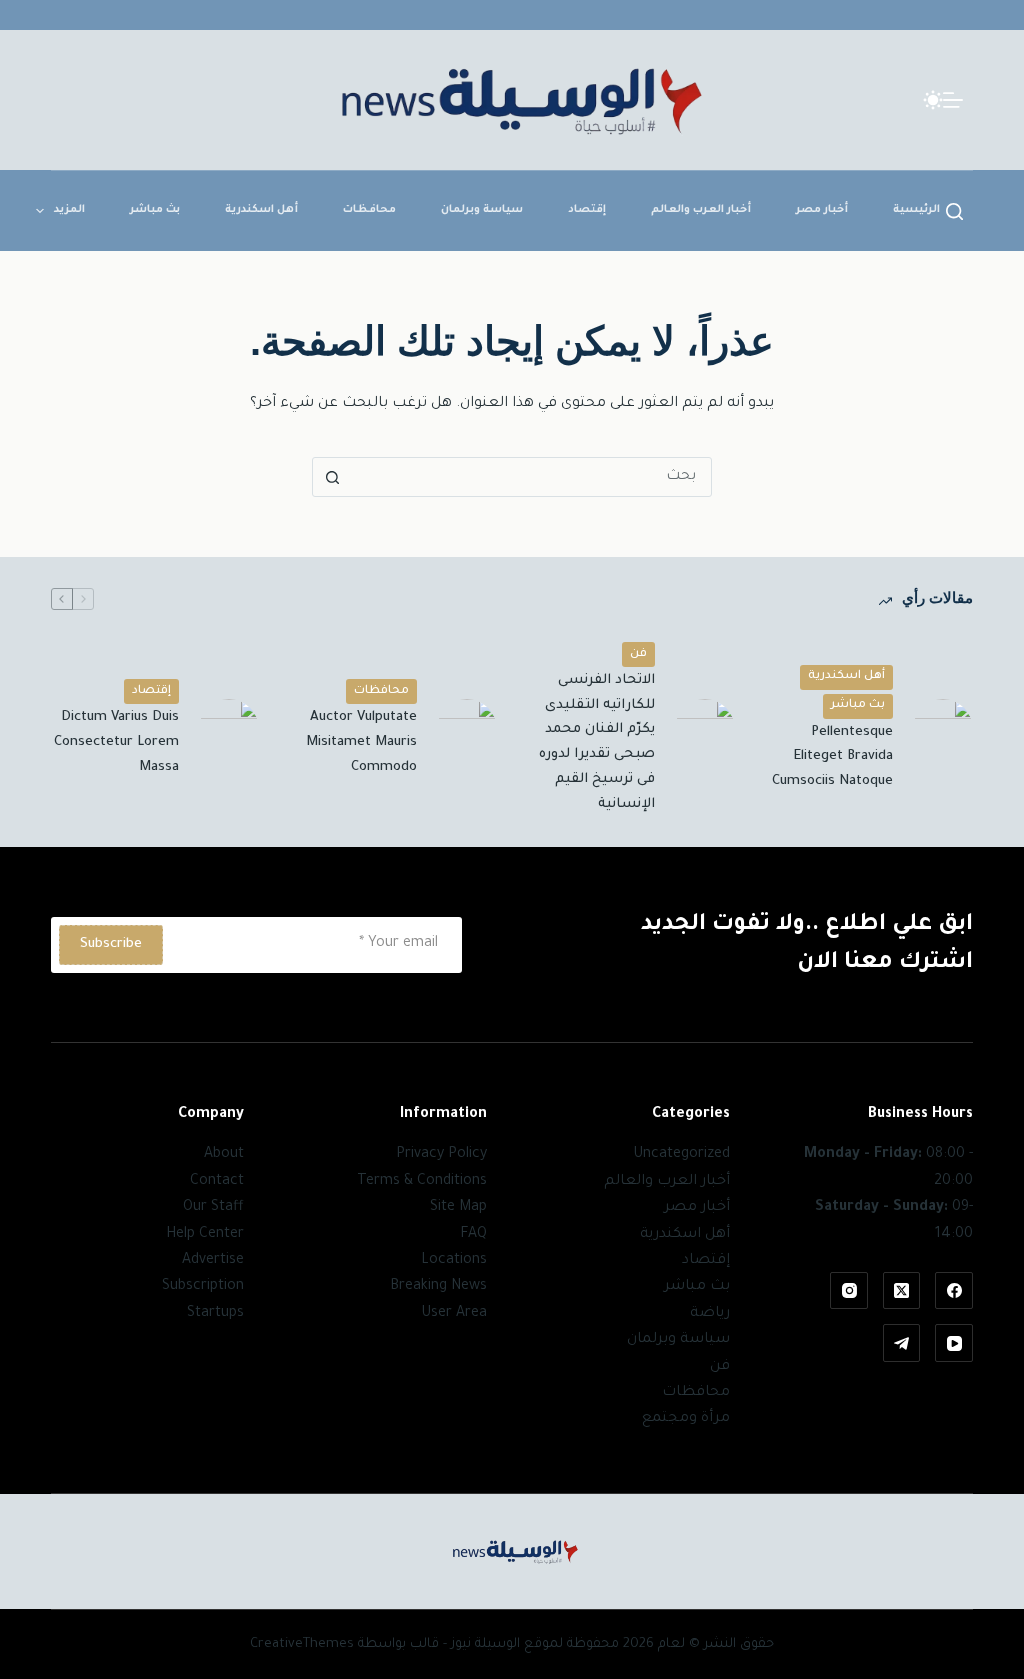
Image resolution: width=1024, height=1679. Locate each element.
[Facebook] (954, 1291)
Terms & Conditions (422, 1182)
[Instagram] (849, 1291)
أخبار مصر (822, 210)
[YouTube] (954, 1343)
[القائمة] (953, 100)
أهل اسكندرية (261, 210)
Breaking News (438, 1287)
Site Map (458, 1208)
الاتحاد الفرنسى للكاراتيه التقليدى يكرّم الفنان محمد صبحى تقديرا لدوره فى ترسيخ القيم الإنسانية (597, 742)
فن (638, 654)
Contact (217, 1182)
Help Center (205, 1235)
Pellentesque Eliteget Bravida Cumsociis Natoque (832, 757)
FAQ (473, 1235)
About (224, 1155)
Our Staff (213, 1208)
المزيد (69, 210)
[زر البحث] (332, 477)
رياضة (710, 1314)
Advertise (213, 1261)
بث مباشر (155, 210)
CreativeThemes (302, 1644)
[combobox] (531, 477)
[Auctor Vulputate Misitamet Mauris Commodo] (467, 729)
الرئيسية (916, 210)
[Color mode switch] (933, 100)
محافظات (369, 210)
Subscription (203, 1287)
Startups (215, 1314)
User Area (454, 1314)
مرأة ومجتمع (686, 1419)
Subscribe (111, 944)
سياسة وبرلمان (482, 210)
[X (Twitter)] (902, 1291)
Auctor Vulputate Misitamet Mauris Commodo (361, 742)
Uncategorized (681, 1155)
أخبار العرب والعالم (701, 210)
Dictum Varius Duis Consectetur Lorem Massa (116, 742)
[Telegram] (902, 1343)
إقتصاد (587, 210)
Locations (454, 1261)
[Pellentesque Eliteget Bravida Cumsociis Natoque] (943, 729)
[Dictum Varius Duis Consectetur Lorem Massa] (229, 729)
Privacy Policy (441, 1155)
